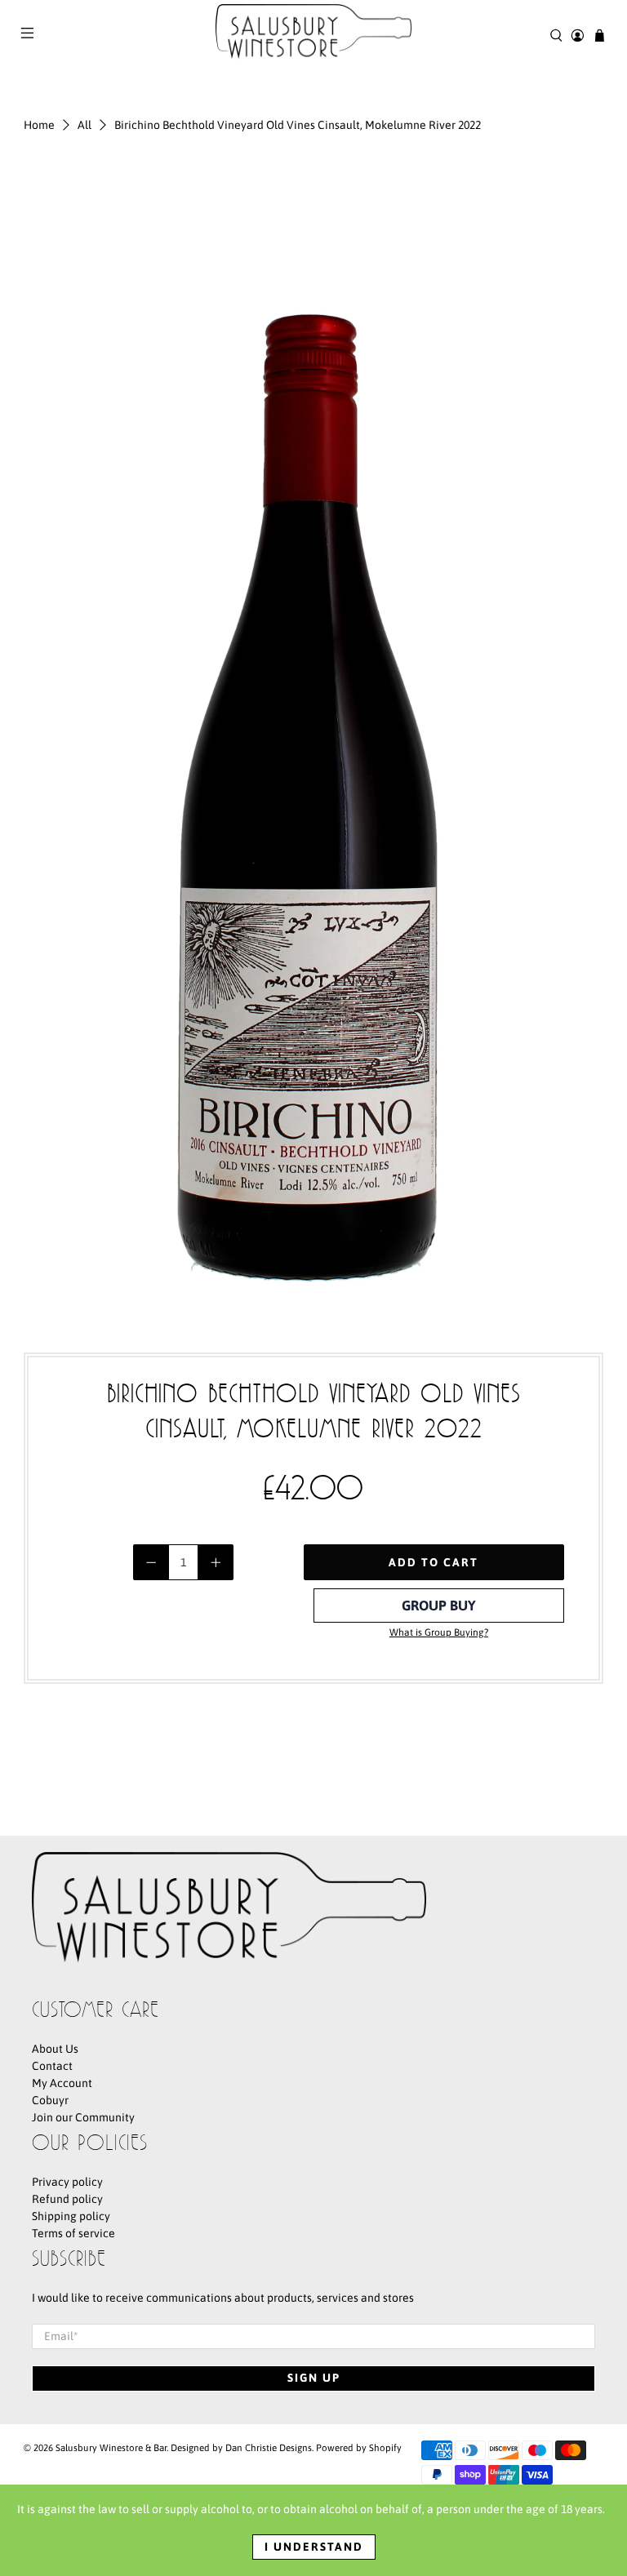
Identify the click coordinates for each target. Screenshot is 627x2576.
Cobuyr (50, 2100)
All (84, 125)
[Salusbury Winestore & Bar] (313, 35)
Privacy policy (67, 2182)
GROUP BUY (439, 1606)
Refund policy (67, 2199)
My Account (62, 2083)
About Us (55, 2049)
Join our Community (83, 2117)
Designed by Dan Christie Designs (241, 2447)
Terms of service (73, 2233)
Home (39, 125)
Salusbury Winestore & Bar (111, 2447)
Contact (52, 2066)
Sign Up (314, 2378)
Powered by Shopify (359, 2447)
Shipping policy (71, 2216)
